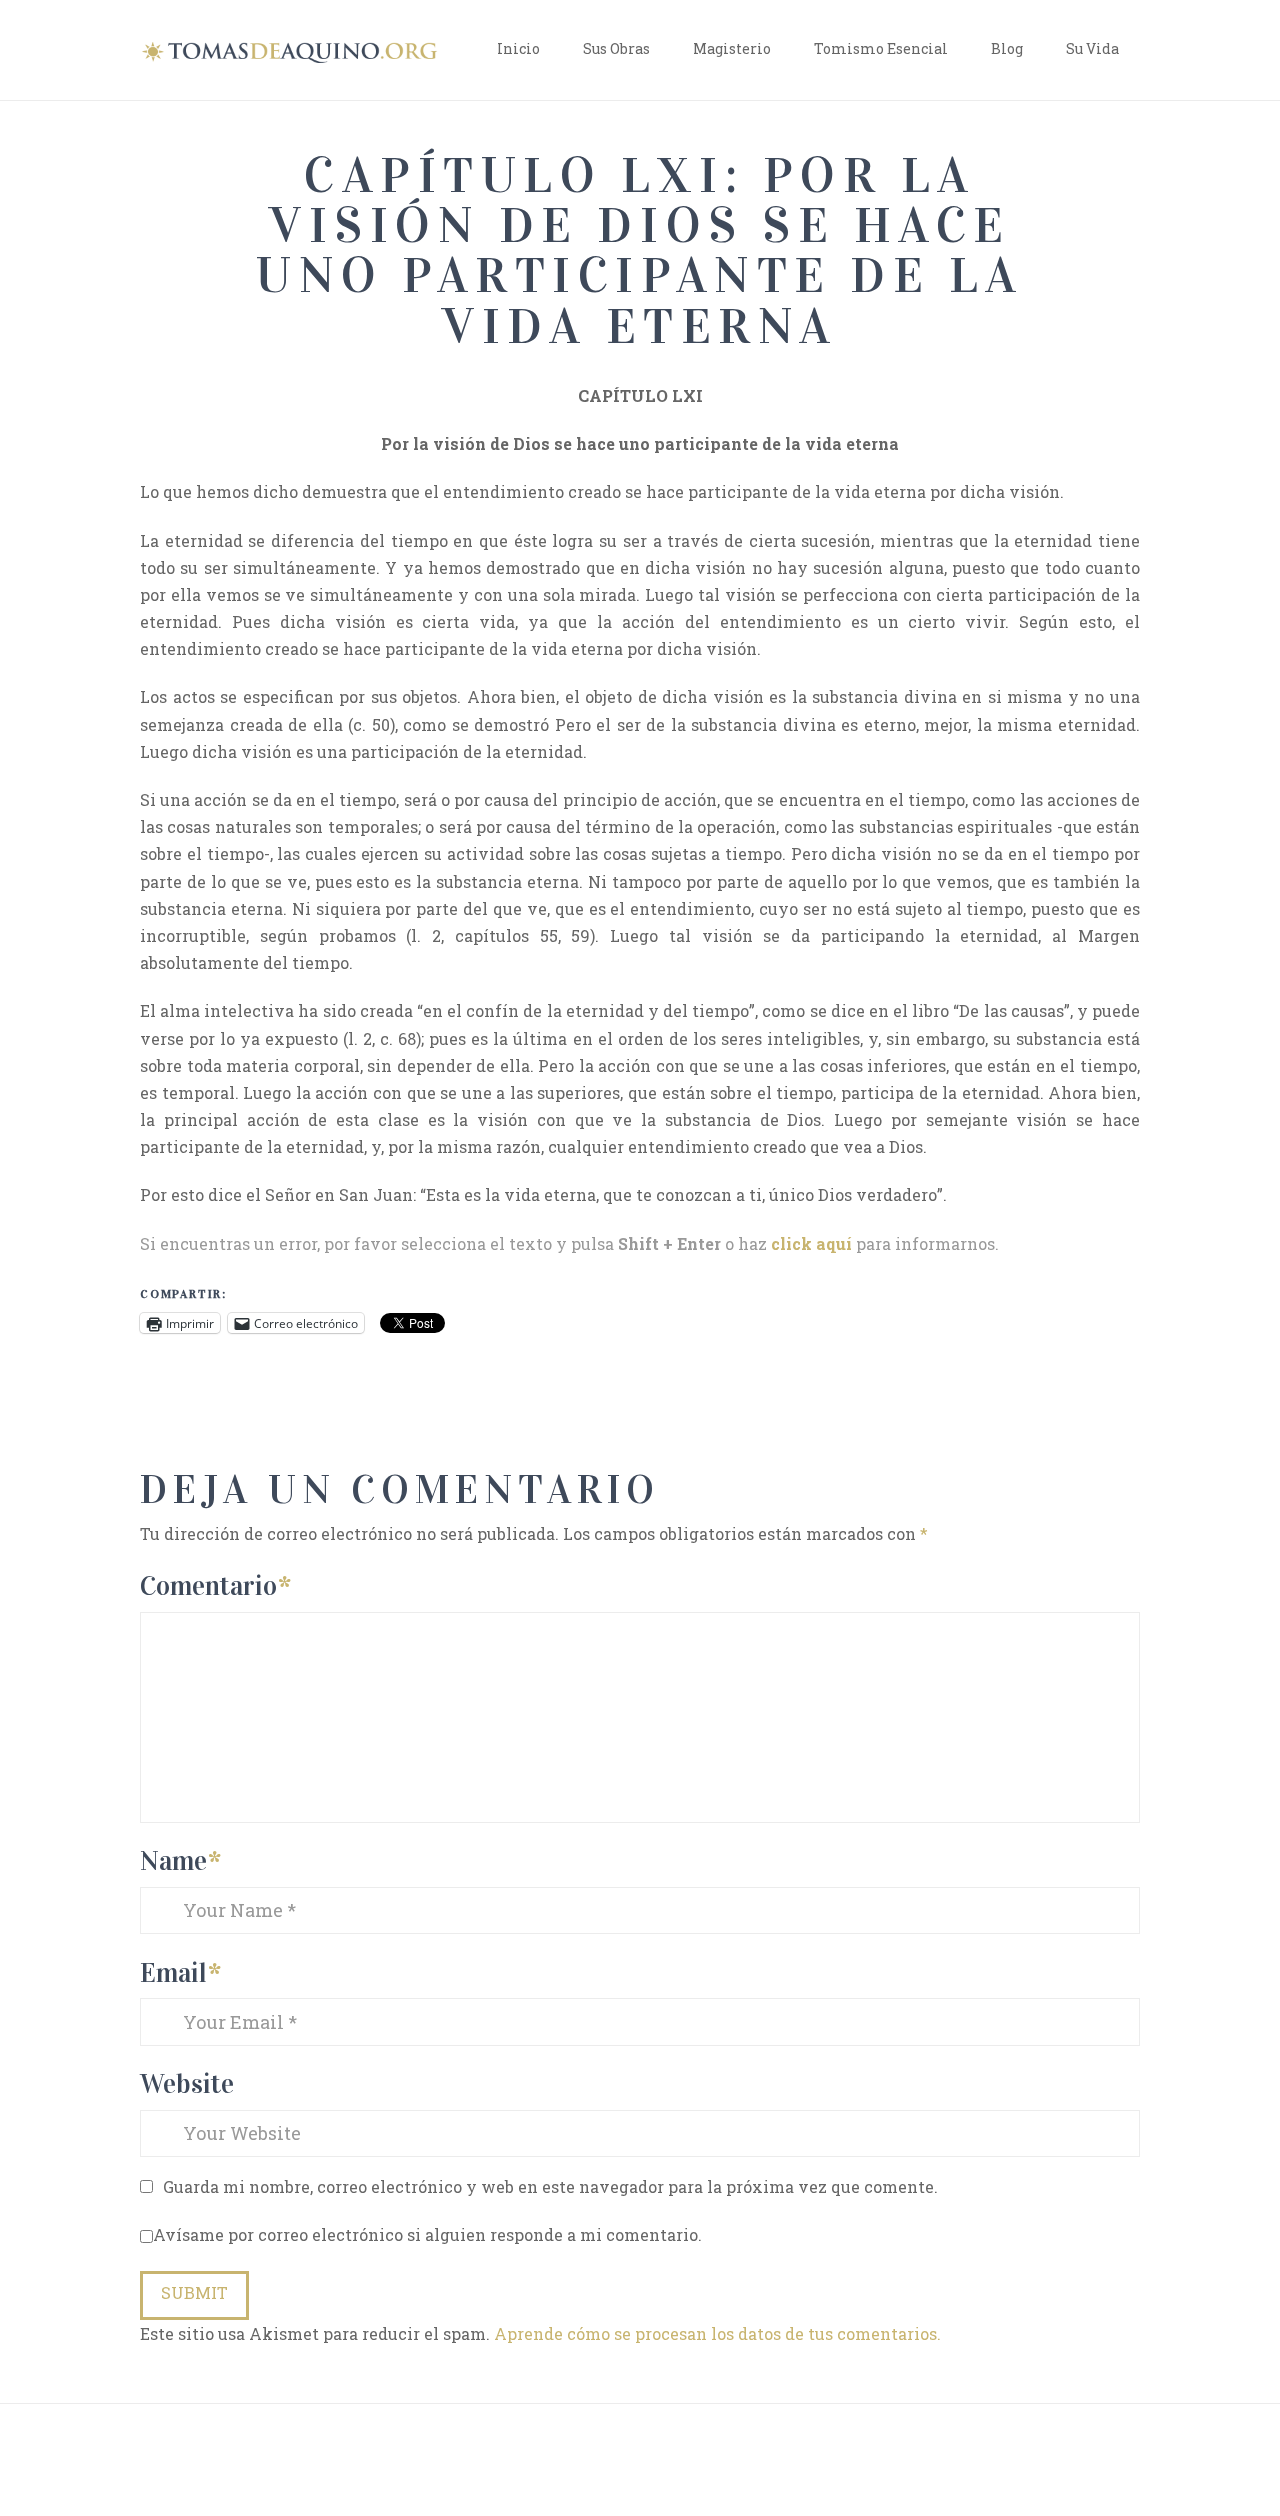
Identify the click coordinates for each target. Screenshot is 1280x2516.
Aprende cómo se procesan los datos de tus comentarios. (717, 2333)
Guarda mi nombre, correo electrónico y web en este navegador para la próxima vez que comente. (550, 2186)
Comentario (215, 1585)
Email (180, 1972)
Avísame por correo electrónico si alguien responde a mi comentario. (427, 2234)
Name (180, 1860)
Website (187, 2083)
